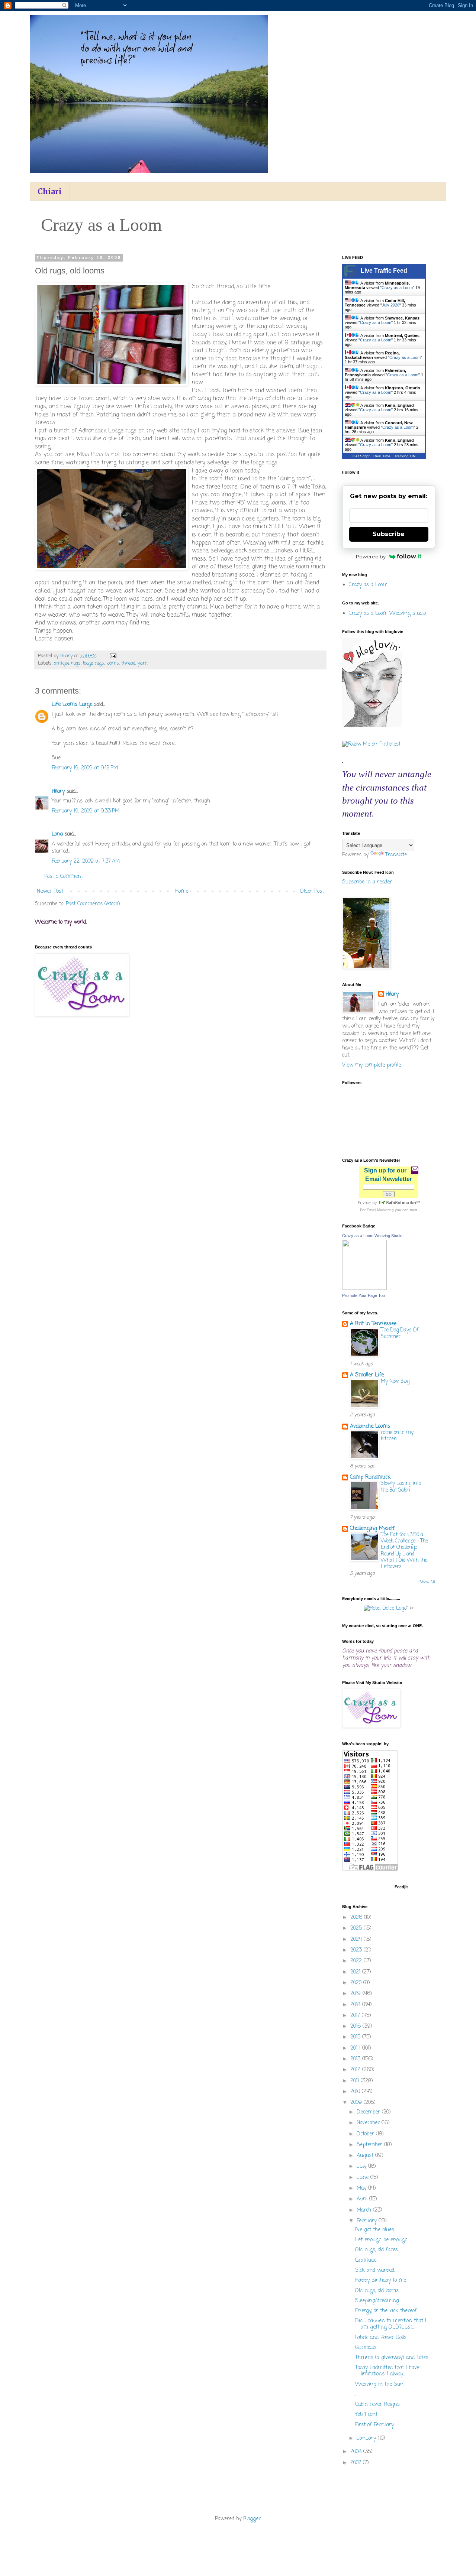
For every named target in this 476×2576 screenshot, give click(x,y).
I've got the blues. (375, 2230)
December (369, 2112)
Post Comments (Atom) (93, 904)
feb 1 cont (366, 2415)
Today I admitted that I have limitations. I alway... (387, 2371)
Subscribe (389, 534)
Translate (396, 855)
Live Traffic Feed (384, 271)
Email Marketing (380, 1210)
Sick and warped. (375, 2270)
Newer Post (50, 891)
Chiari (50, 192)
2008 (357, 2452)
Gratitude (366, 2260)
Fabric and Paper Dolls (381, 2338)
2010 (356, 2092)
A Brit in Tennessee (373, 1324)
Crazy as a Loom (397, 288)
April (363, 2199)
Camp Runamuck (370, 1477)
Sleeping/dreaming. (377, 2301)
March (365, 2210)
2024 (357, 1939)
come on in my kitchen (397, 1436)
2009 (357, 2103)
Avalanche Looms (370, 1426)
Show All (427, 1582)
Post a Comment (64, 877)
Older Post (312, 891)
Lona (57, 834)
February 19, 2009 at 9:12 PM (85, 768)
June (364, 2178)
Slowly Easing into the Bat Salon (401, 1487)
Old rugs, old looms (377, 2291)
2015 (356, 2037)
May (362, 2188)
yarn (143, 663)
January (367, 2438)
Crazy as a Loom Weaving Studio (372, 1236)
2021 (356, 1972)
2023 (357, 1950)
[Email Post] (113, 656)
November (369, 2123)
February (368, 2221)
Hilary (58, 791)
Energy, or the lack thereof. (386, 2311)
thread (128, 663)
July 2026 (391, 305)
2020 (357, 1983)
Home (182, 891)
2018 (356, 2005)
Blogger (252, 2519)
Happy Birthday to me (381, 2280)
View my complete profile (372, 1065)
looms (113, 663)
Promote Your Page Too (364, 1295)
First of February (374, 2425)
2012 (356, 2070)
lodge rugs (94, 663)
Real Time (382, 456)
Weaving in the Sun (379, 2384)
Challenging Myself (372, 1529)
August (366, 2156)
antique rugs (67, 663)
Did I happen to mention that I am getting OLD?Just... (391, 2324)
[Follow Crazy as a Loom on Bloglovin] (372, 726)
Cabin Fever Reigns (377, 2405)
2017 (356, 2016)
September (370, 2145)
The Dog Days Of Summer (400, 1333)
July (362, 2166)
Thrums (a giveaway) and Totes (392, 2358)
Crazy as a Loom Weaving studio (387, 614)
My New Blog (395, 1381)
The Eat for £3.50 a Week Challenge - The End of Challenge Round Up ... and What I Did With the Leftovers (404, 1551)
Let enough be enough (381, 2240)
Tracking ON (405, 456)
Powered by (371, 557)
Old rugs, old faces (377, 2250)
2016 (356, 2026)
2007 (357, 2463)
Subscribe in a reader (367, 882)
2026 (357, 1918)
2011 (356, 2081)
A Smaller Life (367, 1375)
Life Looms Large (72, 705)
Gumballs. (366, 2348)
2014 (356, 2048)
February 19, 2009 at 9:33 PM (86, 811)
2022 (357, 1961)
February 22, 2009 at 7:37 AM (86, 861)
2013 (356, 2059)
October (366, 2134)
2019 (356, 1994)
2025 (357, 1928)
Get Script (361, 456)
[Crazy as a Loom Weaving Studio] (364, 1289)
